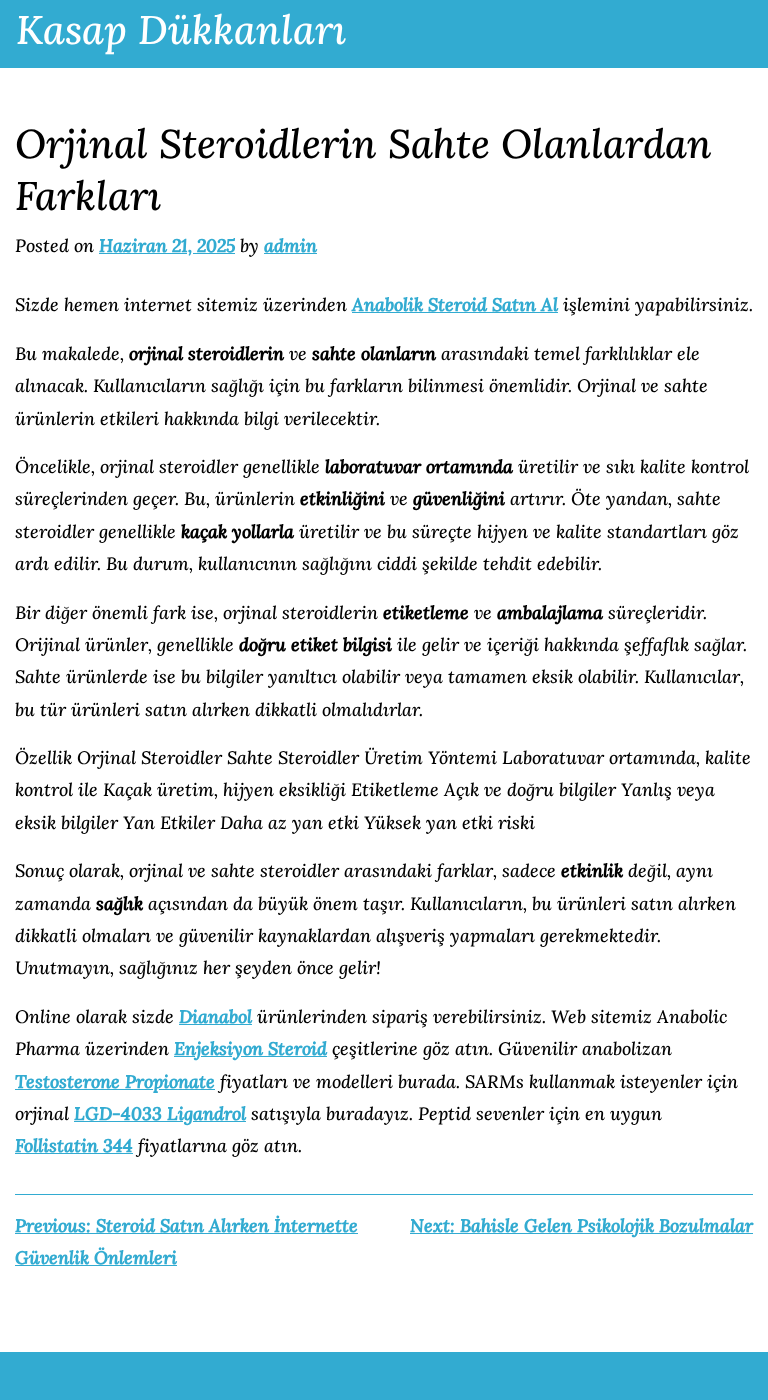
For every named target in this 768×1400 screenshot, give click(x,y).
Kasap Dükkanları (181, 29)
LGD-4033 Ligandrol (160, 1113)
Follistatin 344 (74, 1145)
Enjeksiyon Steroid (250, 1048)
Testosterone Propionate (115, 1081)
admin (290, 245)
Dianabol (215, 1016)
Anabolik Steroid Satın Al (455, 304)
